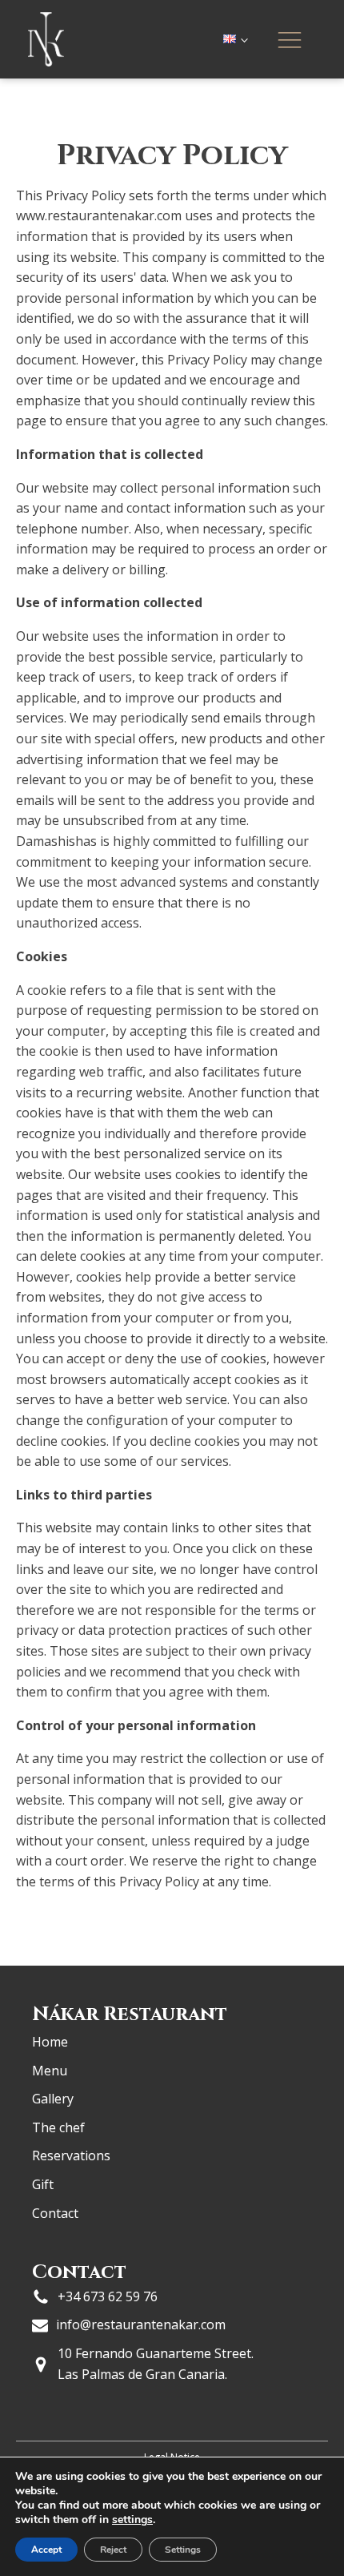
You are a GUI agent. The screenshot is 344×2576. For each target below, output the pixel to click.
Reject (113, 2550)
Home (50, 2042)
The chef (58, 2127)
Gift (43, 2184)
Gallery (53, 2099)
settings (132, 2520)
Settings (183, 2550)
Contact (55, 2213)
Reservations (71, 2155)
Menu (50, 2071)
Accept (46, 2550)
